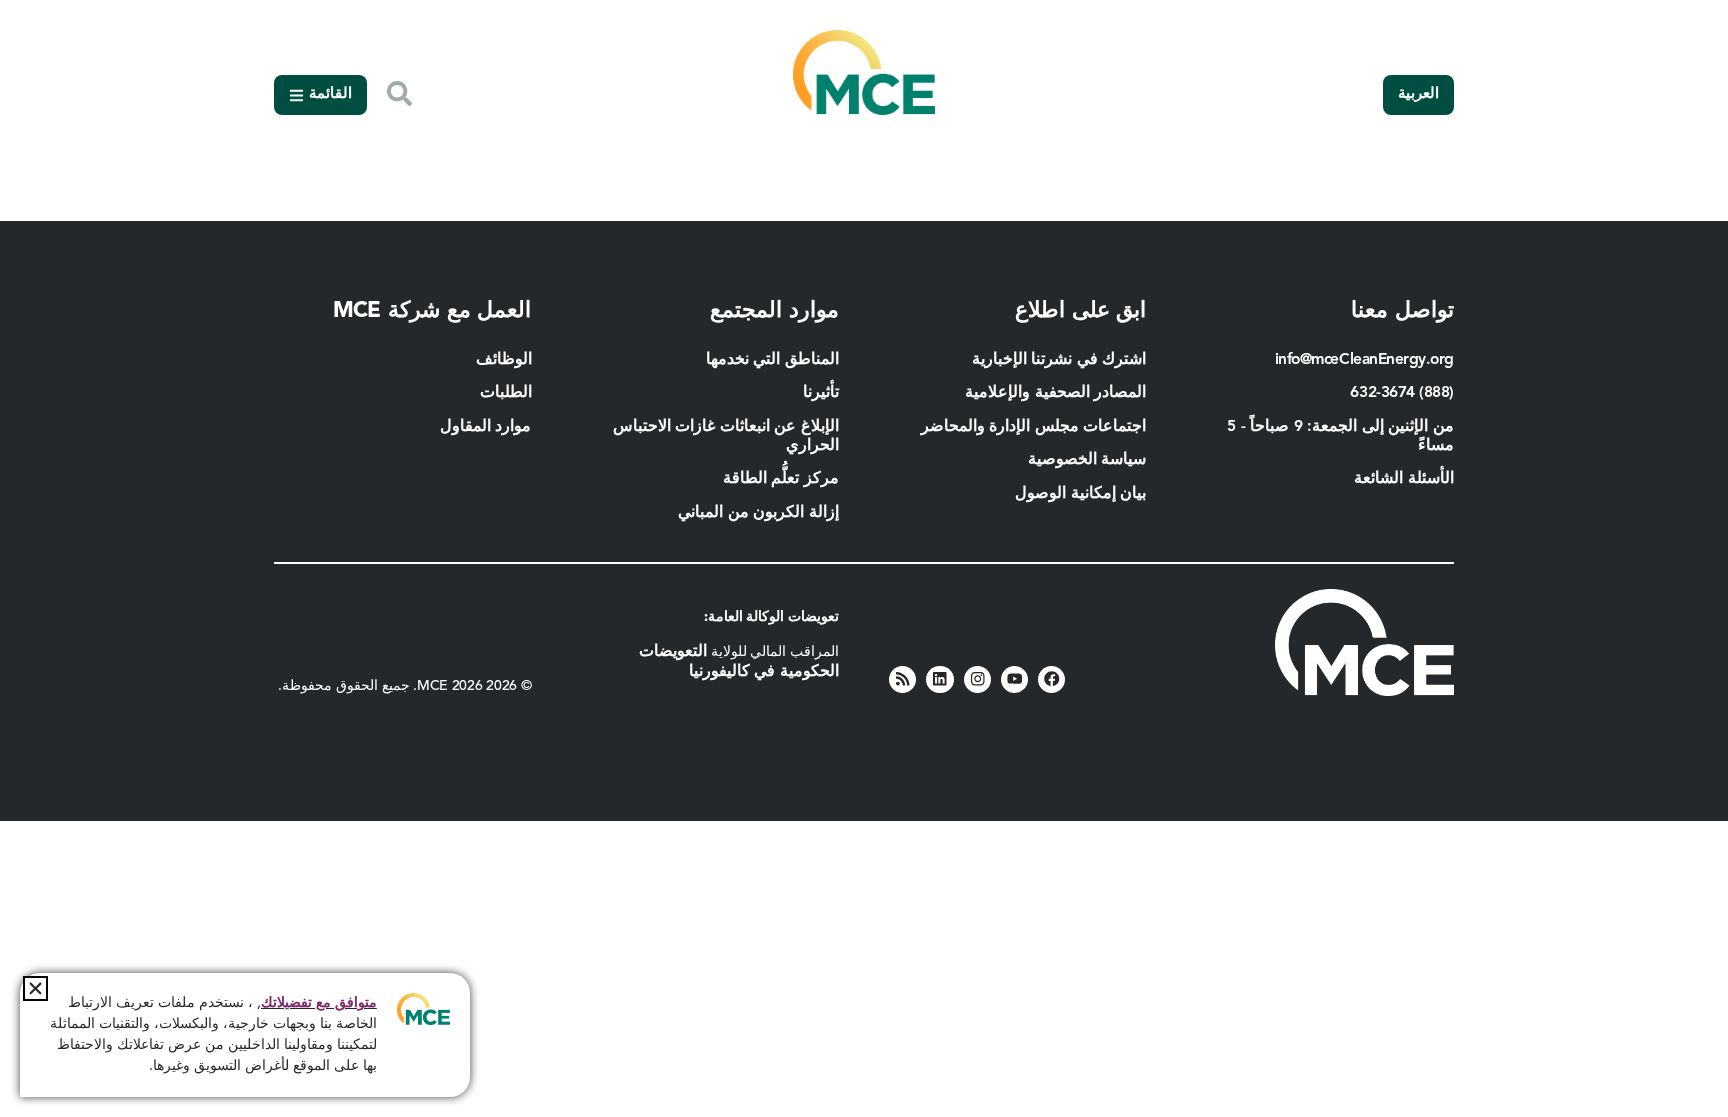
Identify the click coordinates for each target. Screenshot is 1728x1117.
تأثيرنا (821, 393)
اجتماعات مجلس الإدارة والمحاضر (1034, 427)
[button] (35, 988)
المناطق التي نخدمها (772, 360)
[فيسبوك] (1051, 679)
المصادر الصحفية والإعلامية (1055, 393)
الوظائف (504, 360)
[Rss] (902, 679)
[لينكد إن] (939, 679)
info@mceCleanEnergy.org (1364, 360)
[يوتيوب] (1014, 679)
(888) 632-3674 (1402, 393)
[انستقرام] (977, 679)
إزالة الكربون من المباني (758, 513)
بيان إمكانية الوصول (1080, 494)
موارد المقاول (483, 427)
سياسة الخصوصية (1087, 460)
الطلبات (506, 393)
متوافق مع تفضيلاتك (319, 1003)
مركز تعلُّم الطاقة (781, 479)
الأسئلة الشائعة (1404, 479)
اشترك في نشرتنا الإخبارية (1059, 360)
